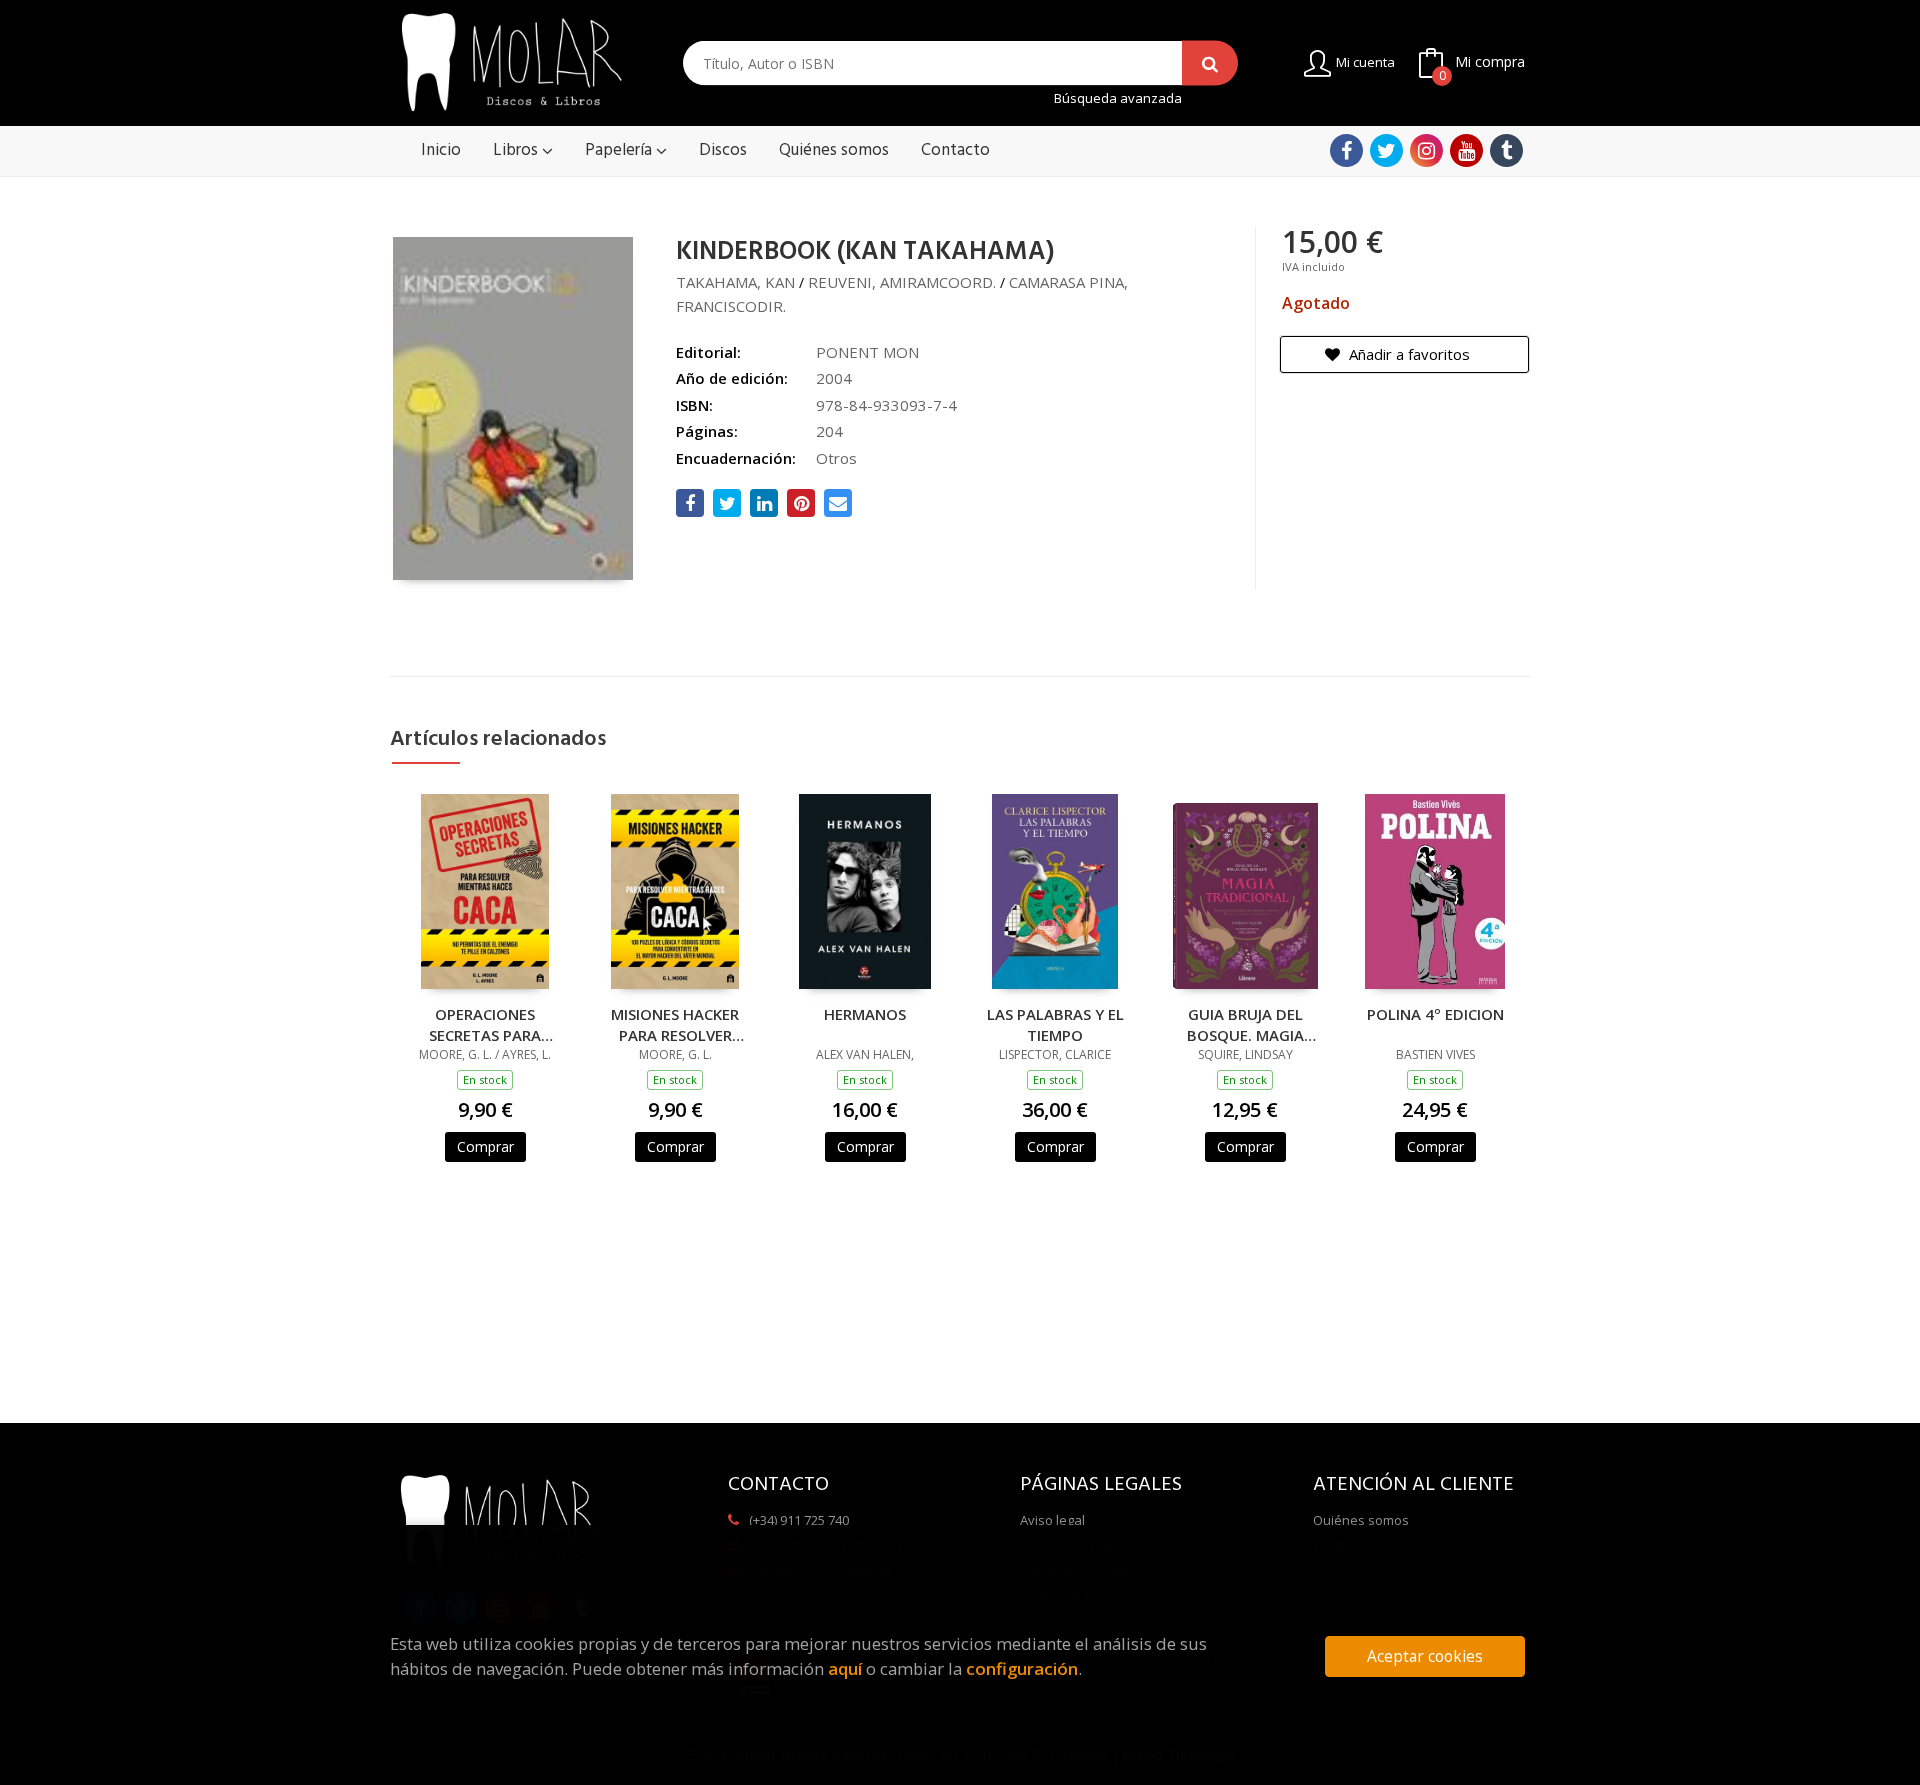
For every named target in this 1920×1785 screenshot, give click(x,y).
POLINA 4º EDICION (1435, 1014)
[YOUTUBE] (1466, 150)
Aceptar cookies (1425, 1656)
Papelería (620, 150)
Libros (517, 150)
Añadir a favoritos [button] (1407, 354)
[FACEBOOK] (1346, 150)
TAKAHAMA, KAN (735, 282)
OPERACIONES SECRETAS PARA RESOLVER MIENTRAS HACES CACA (485, 1024)
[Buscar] (1210, 63)
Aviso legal (1052, 1520)
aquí (845, 1668)
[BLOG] (1506, 150)
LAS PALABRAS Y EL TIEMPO (1055, 1024)
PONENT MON (867, 352)
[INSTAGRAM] (1426, 150)
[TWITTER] (1386, 150)
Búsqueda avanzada (1118, 98)
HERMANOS (865, 1014)
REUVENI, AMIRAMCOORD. (902, 282)
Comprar (485, 1146)
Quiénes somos (1361, 1520)
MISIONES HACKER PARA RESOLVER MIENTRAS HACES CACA (675, 1024)
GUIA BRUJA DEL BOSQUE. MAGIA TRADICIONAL (1245, 1024)
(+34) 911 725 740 (799, 1520)
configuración (1022, 1668)
